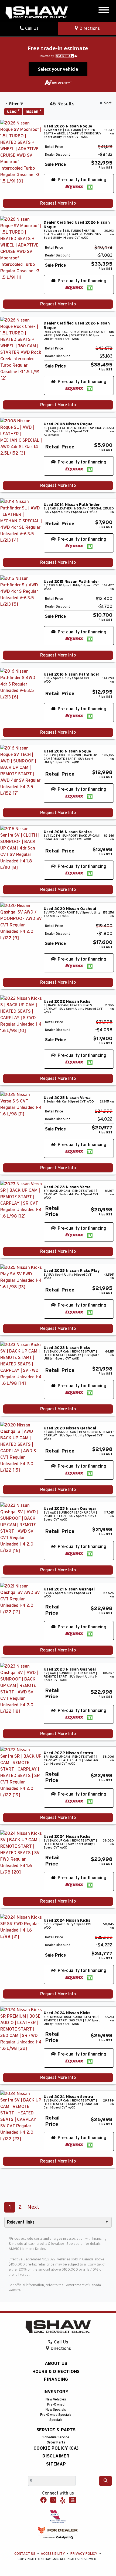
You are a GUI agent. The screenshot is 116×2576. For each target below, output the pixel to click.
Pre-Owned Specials (56, 2415)
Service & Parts (56, 2430)
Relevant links (21, 2222)
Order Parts (56, 2443)
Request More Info (58, 203)
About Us (56, 2364)
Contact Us (25, 2554)
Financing (56, 2379)
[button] (79, 184)
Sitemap (56, 2464)
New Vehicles (56, 2400)
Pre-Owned (56, 2405)
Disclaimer (56, 2456)
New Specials (56, 2410)
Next (33, 2207)
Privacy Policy (84, 2554)
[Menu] (104, 11)
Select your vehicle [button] (58, 69)
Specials (56, 2420)
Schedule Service (56, 2437)
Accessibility (53, 2554)
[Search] (105, 2481)
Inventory (56, 2392)
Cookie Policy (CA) (56, 2448)
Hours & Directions (56, 2372)
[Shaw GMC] (37, 13)
